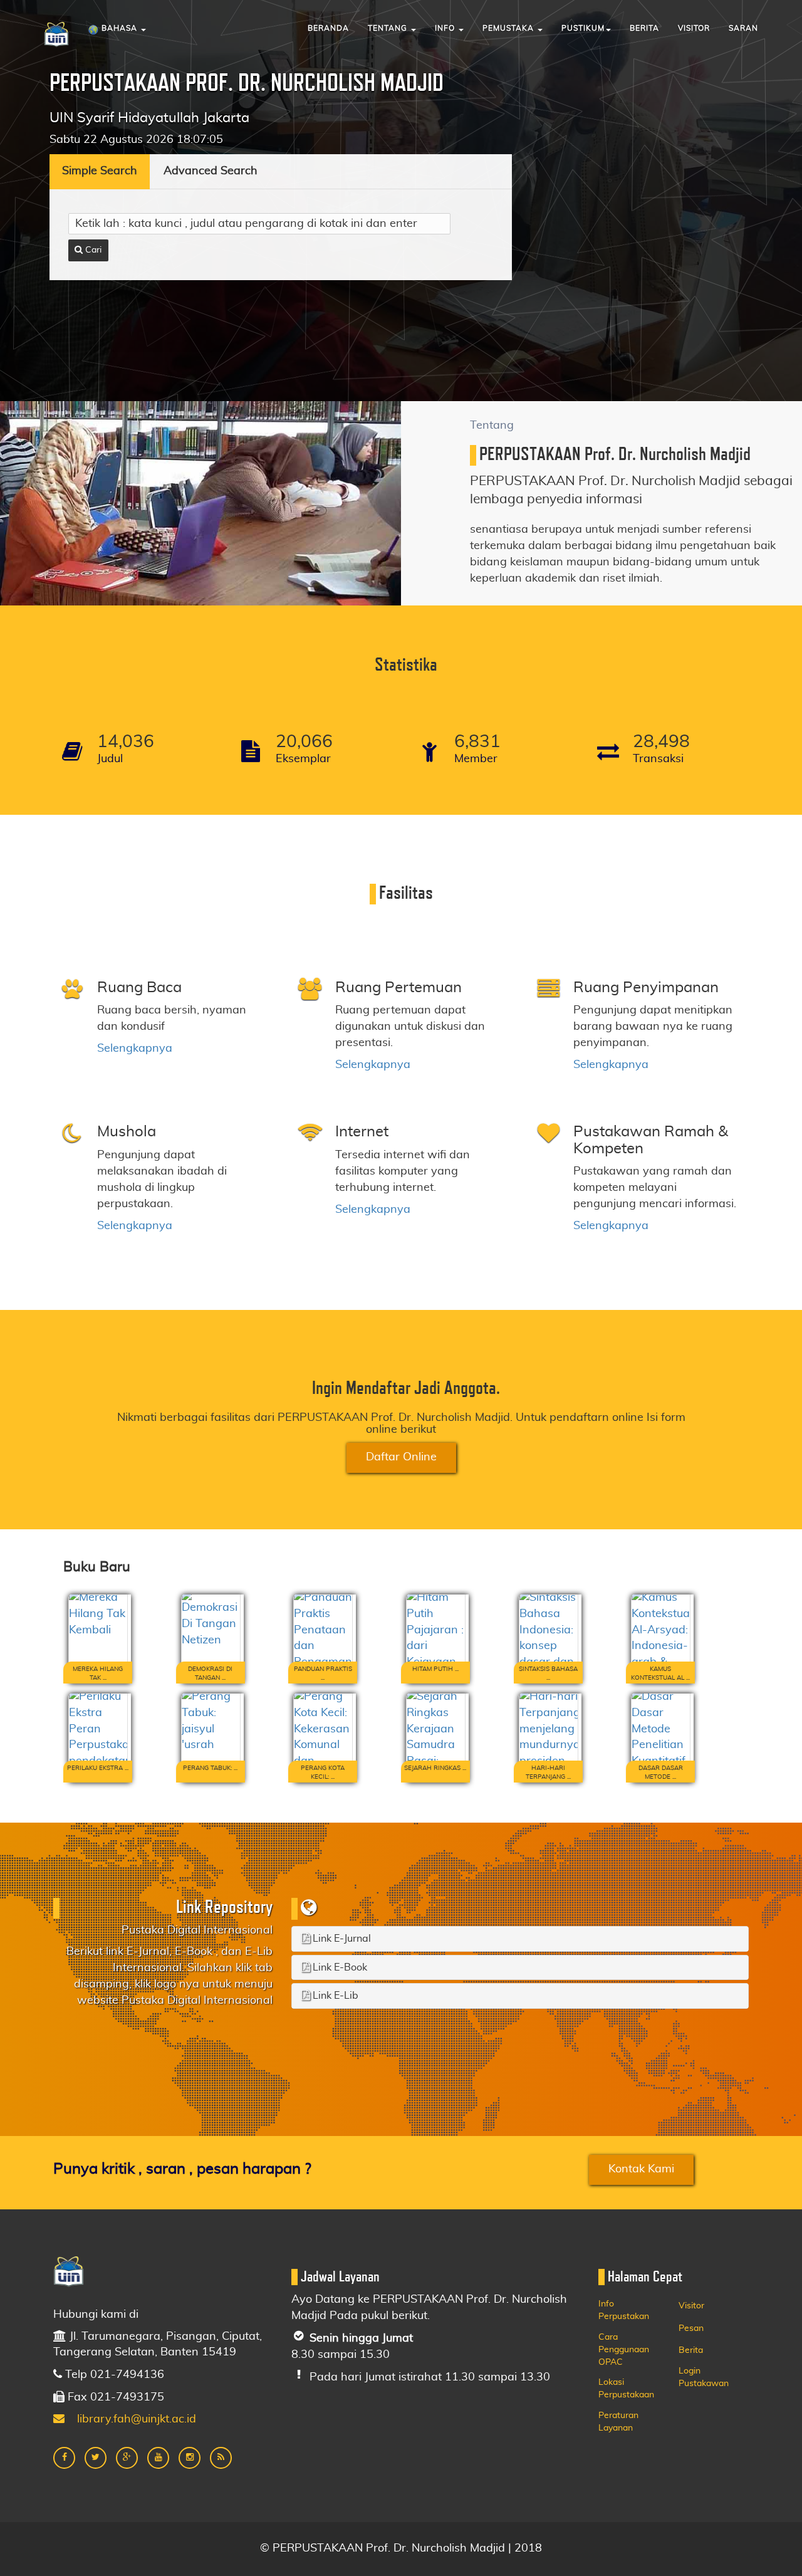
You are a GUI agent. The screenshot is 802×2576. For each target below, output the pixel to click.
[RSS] (221, 2458)
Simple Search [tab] (100, 171)
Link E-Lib (334, 1996)
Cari (92, 250)
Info (446, 28)
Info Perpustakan (624, 2310)
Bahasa (119, 28)
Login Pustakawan (704, 2377)
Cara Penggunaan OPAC (624, 2350)
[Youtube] (158, 2458)
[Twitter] (96, 2458)
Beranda (328, 28)
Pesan (691, 2328)
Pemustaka (509, 28)
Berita (644, 28)
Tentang (389, 28)
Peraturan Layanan (618, 2422)
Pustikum (583, 28)
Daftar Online (401, 1457)
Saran (743, 28)
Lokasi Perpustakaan (626, 2389)
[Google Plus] (127, 2458)
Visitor (694, 28)
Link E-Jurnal (341, 1939)
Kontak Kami (641, 2169)
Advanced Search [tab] (211, 171)
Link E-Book (339, 1967)
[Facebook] (64, 2458)
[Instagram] (190, 2458)
